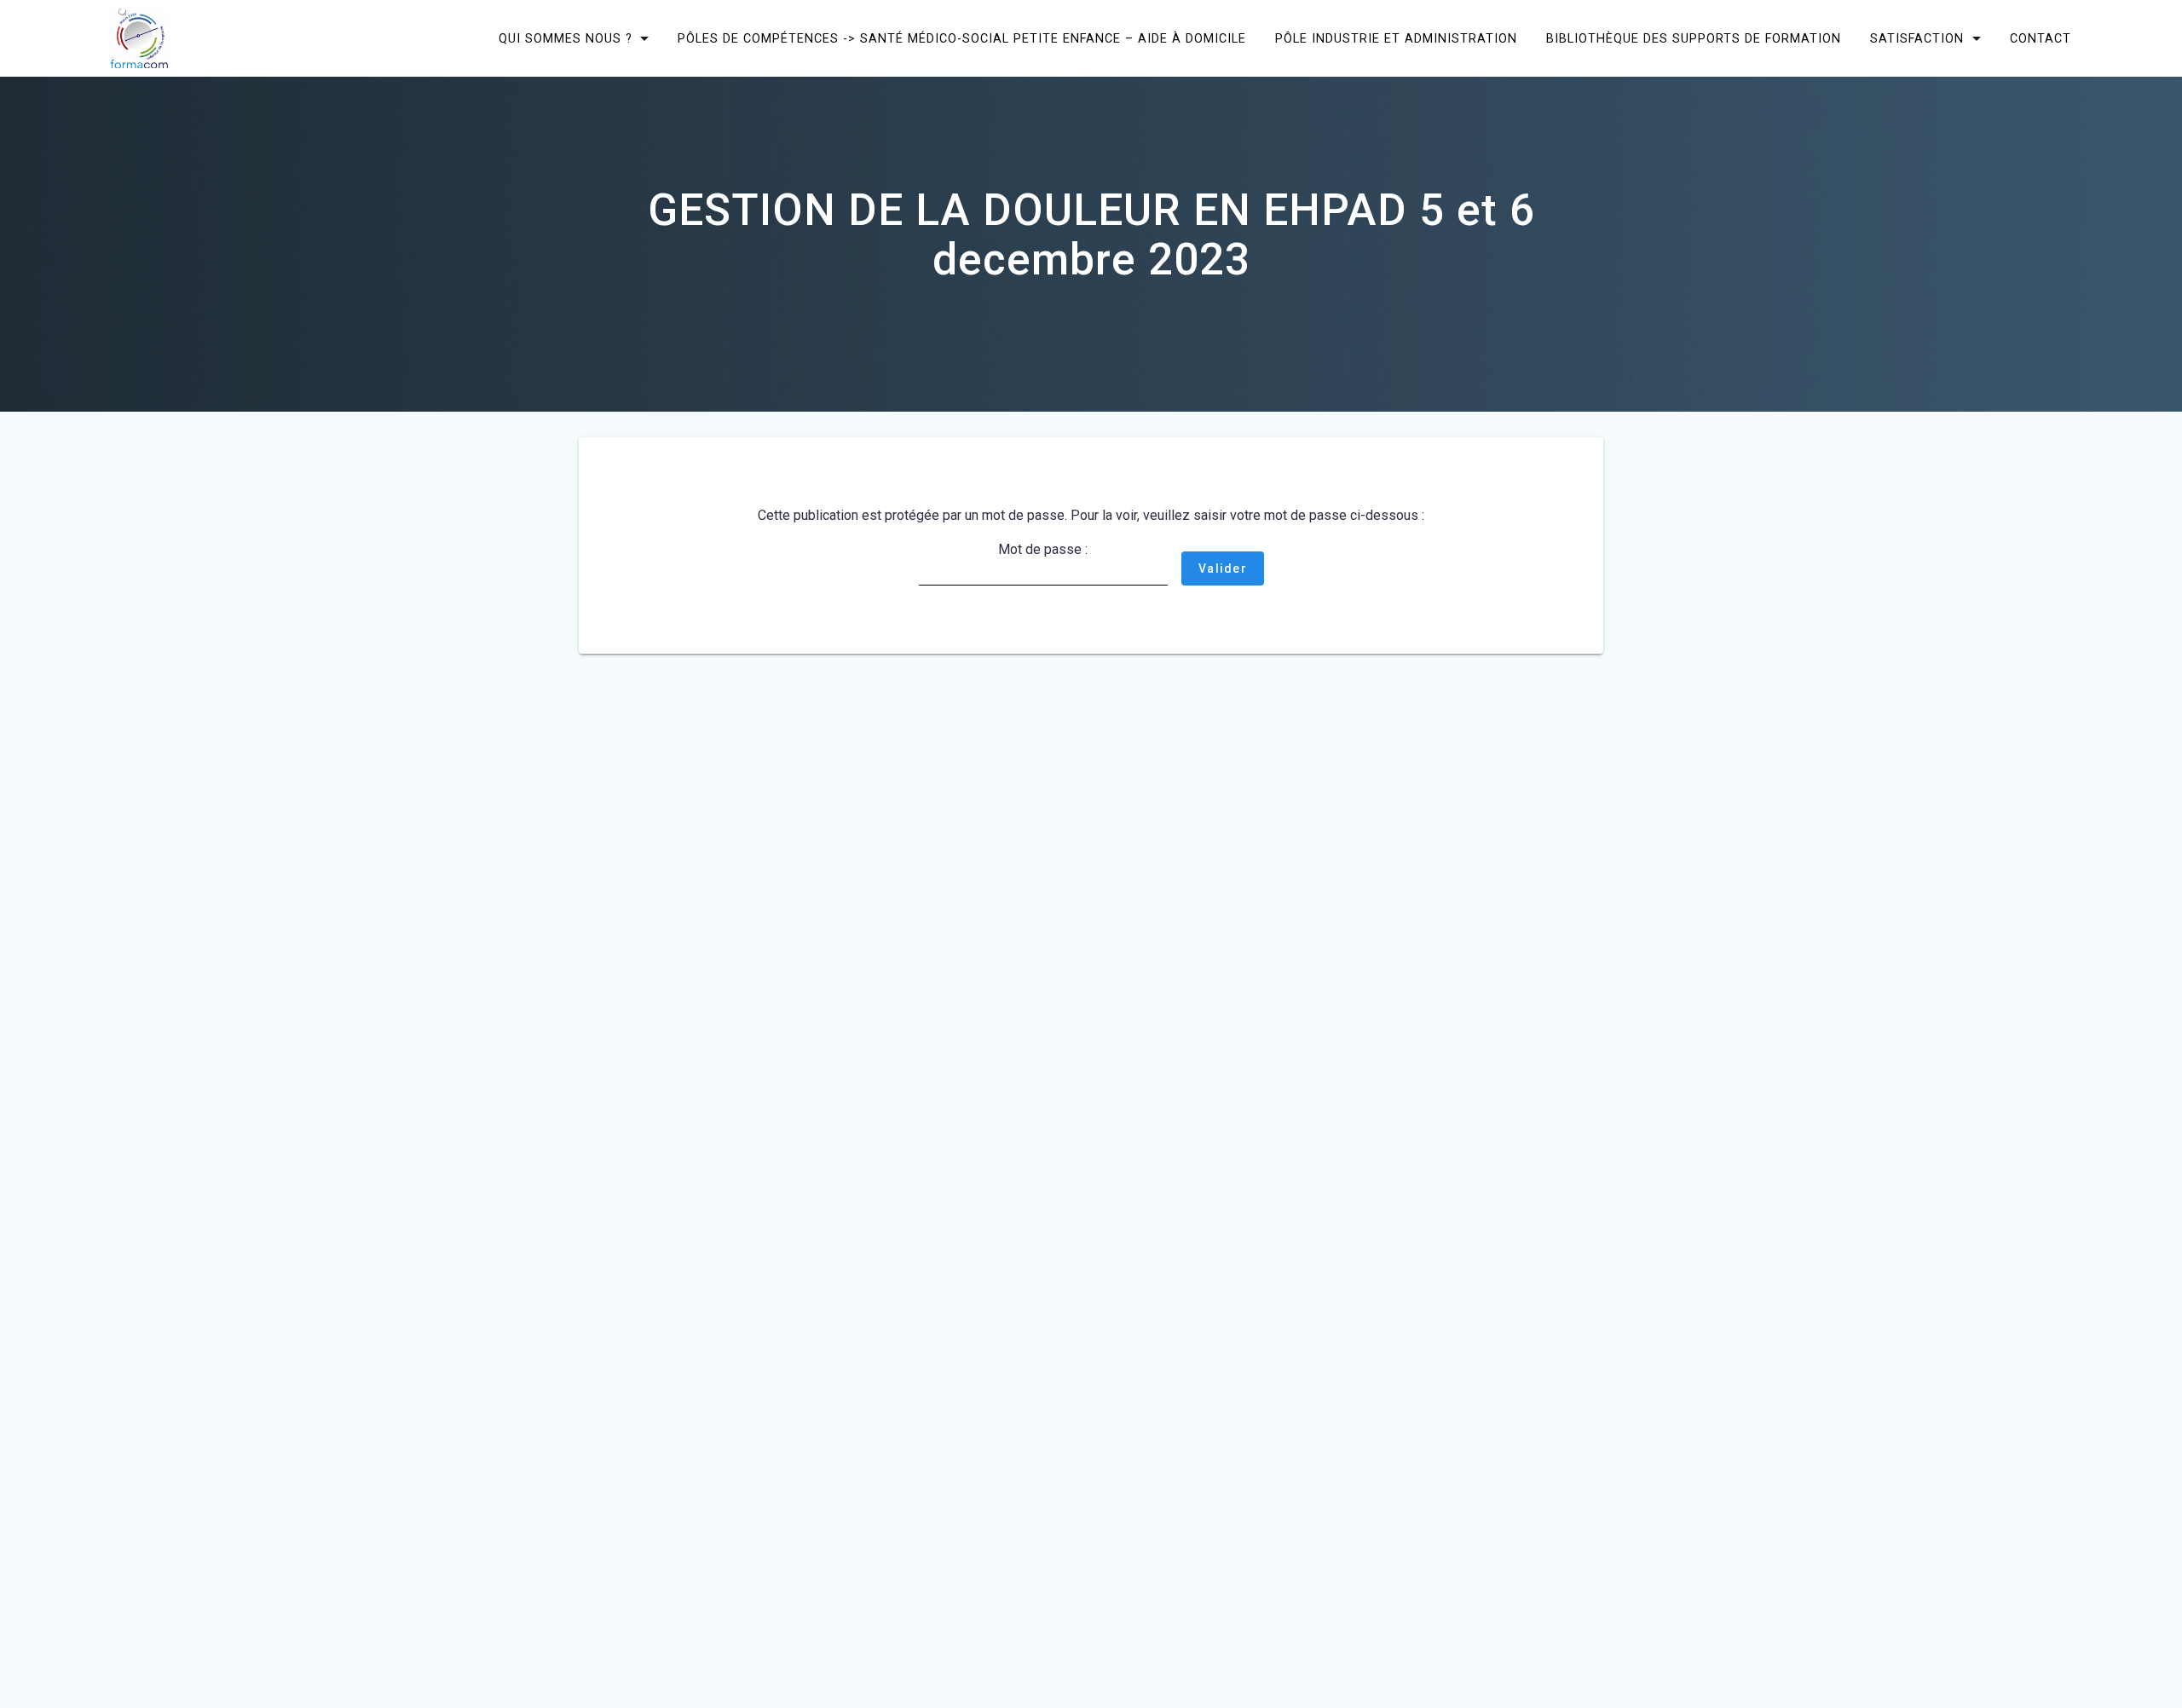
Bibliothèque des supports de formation (1694, 38)
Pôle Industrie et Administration (1396, 38)
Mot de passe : (1043, 549)
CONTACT (2041, 38)
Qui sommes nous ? (566, 38)
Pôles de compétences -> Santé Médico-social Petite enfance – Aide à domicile (962, 38)
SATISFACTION (1917, 38)
